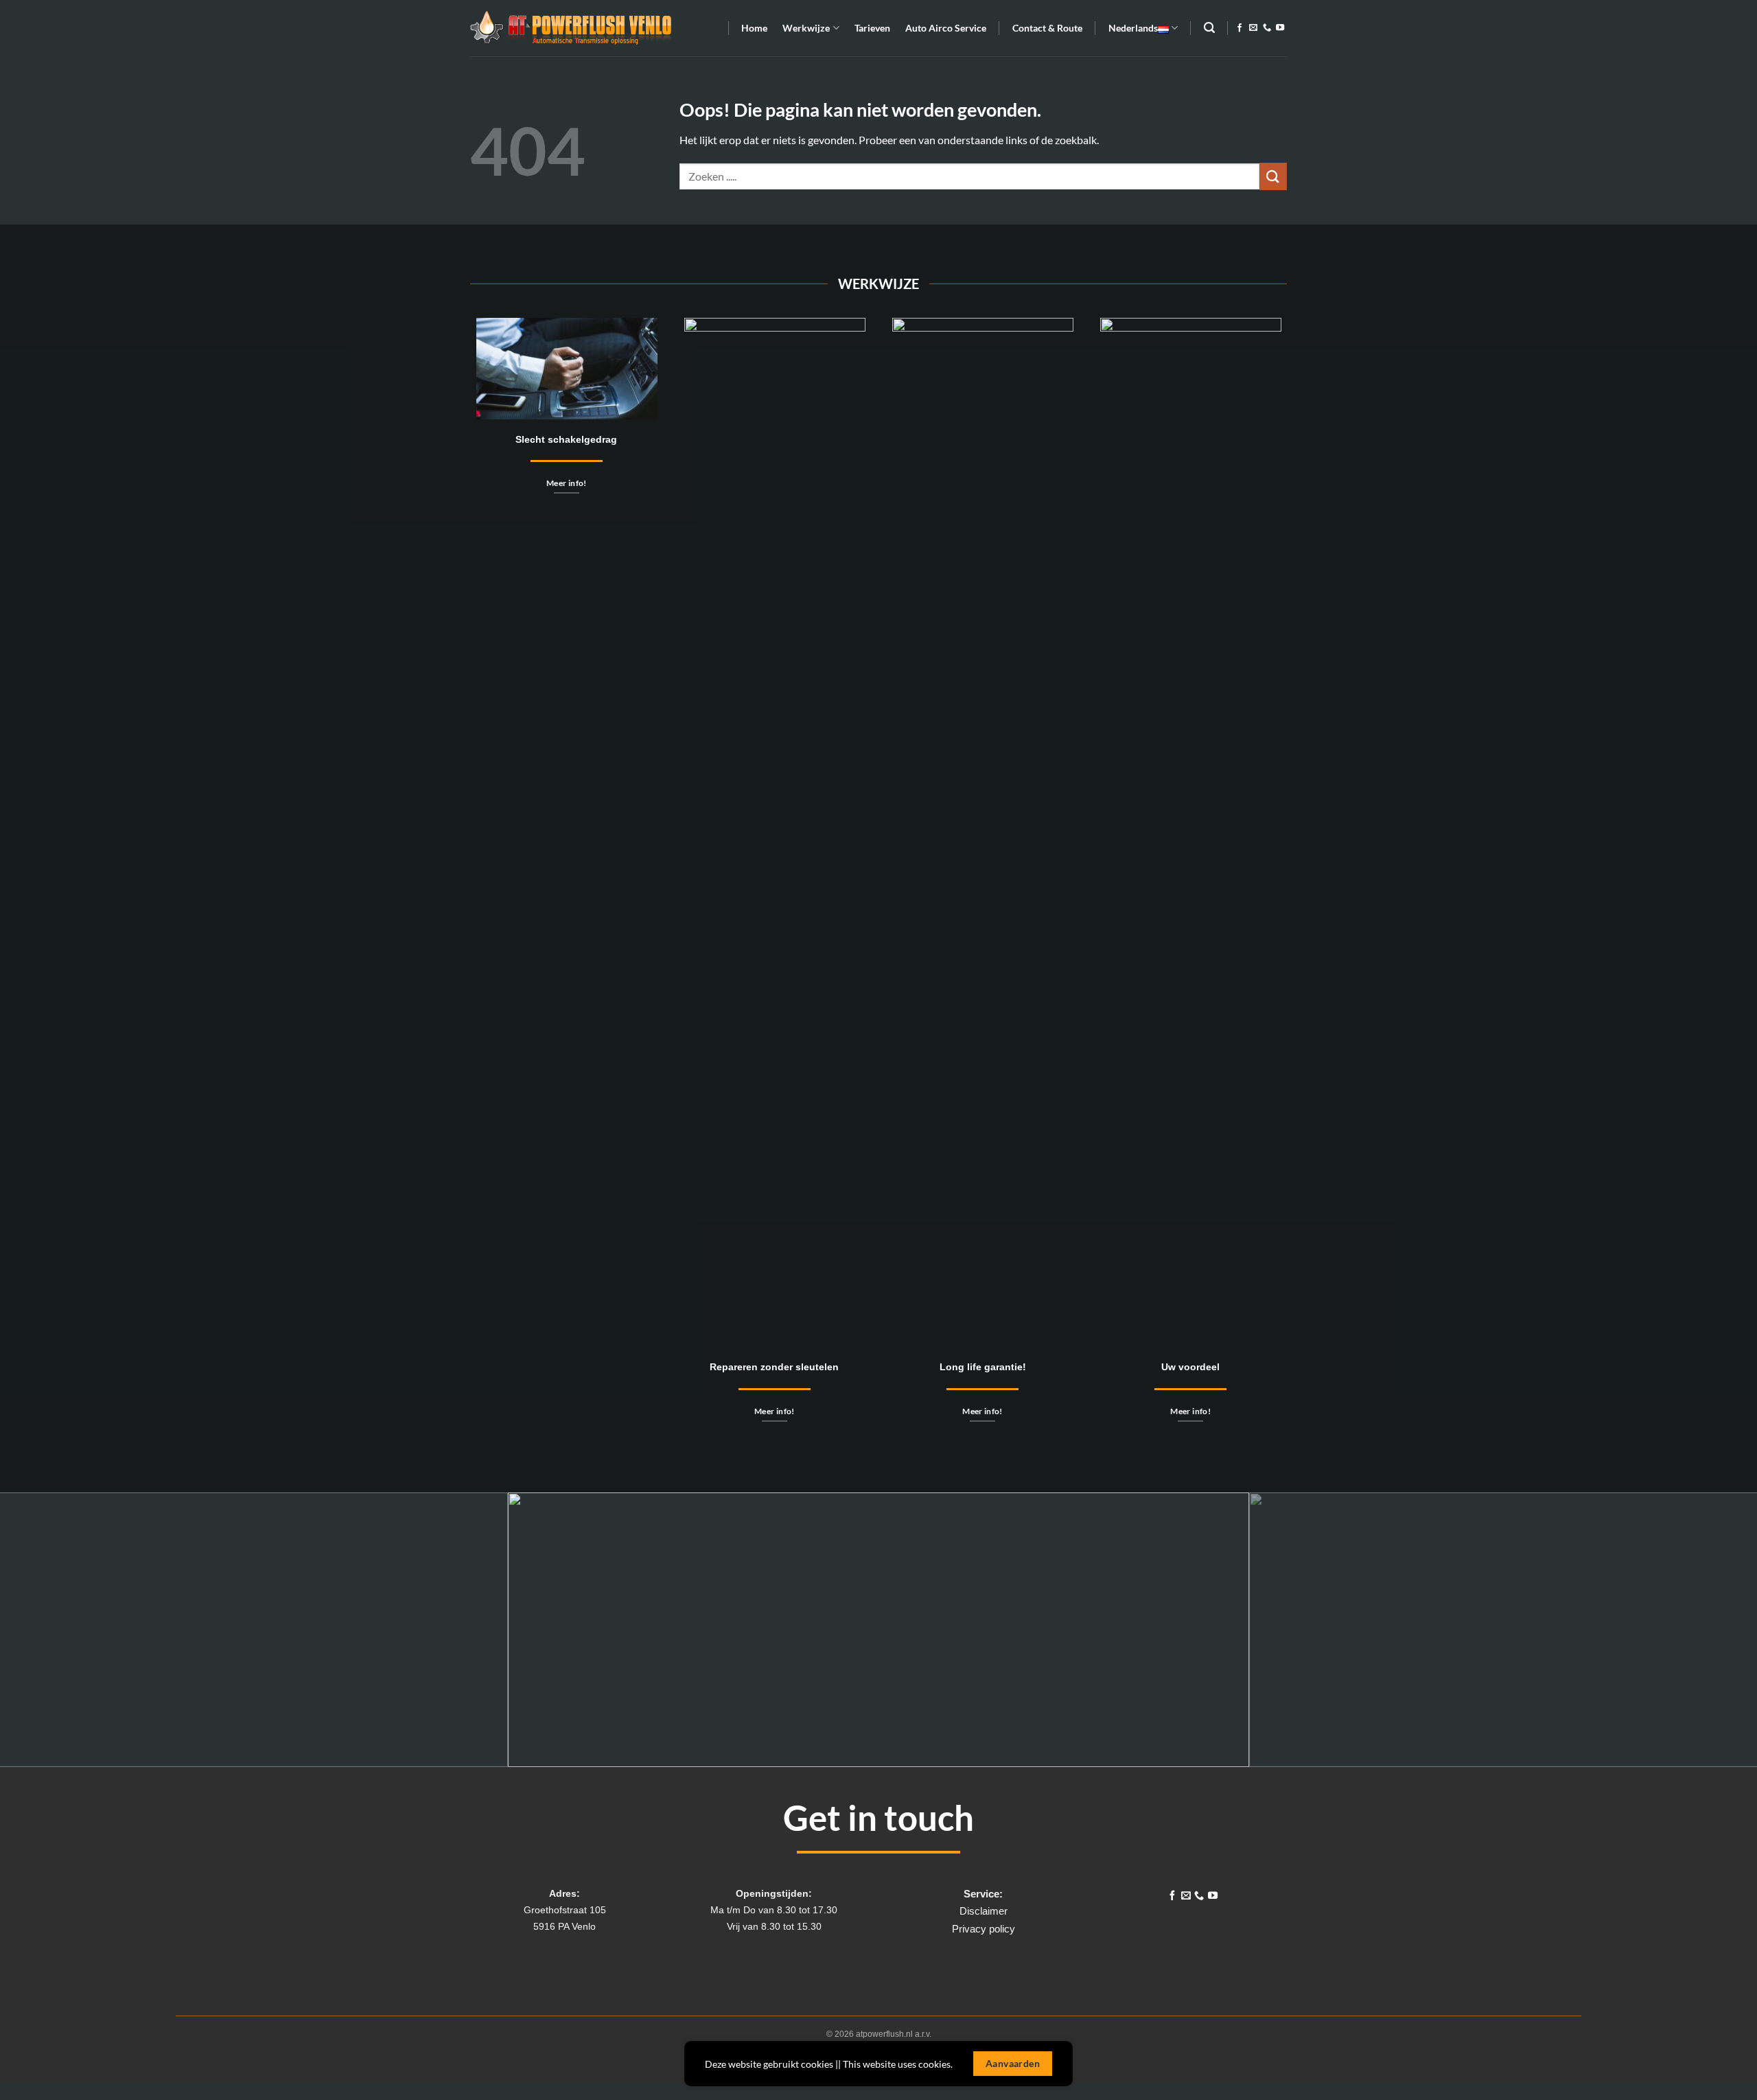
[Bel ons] (1267, 28)
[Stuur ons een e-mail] (1253, 28)
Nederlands (1133, 28)
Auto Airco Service (946, 28)
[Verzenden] (1273, 176)
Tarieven (872, 28)
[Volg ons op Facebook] (1240, 28)
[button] (1047, 28)
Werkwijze (806, 28)
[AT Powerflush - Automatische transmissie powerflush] (571, 28)
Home (754, 28)
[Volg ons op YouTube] (1280, 28)
